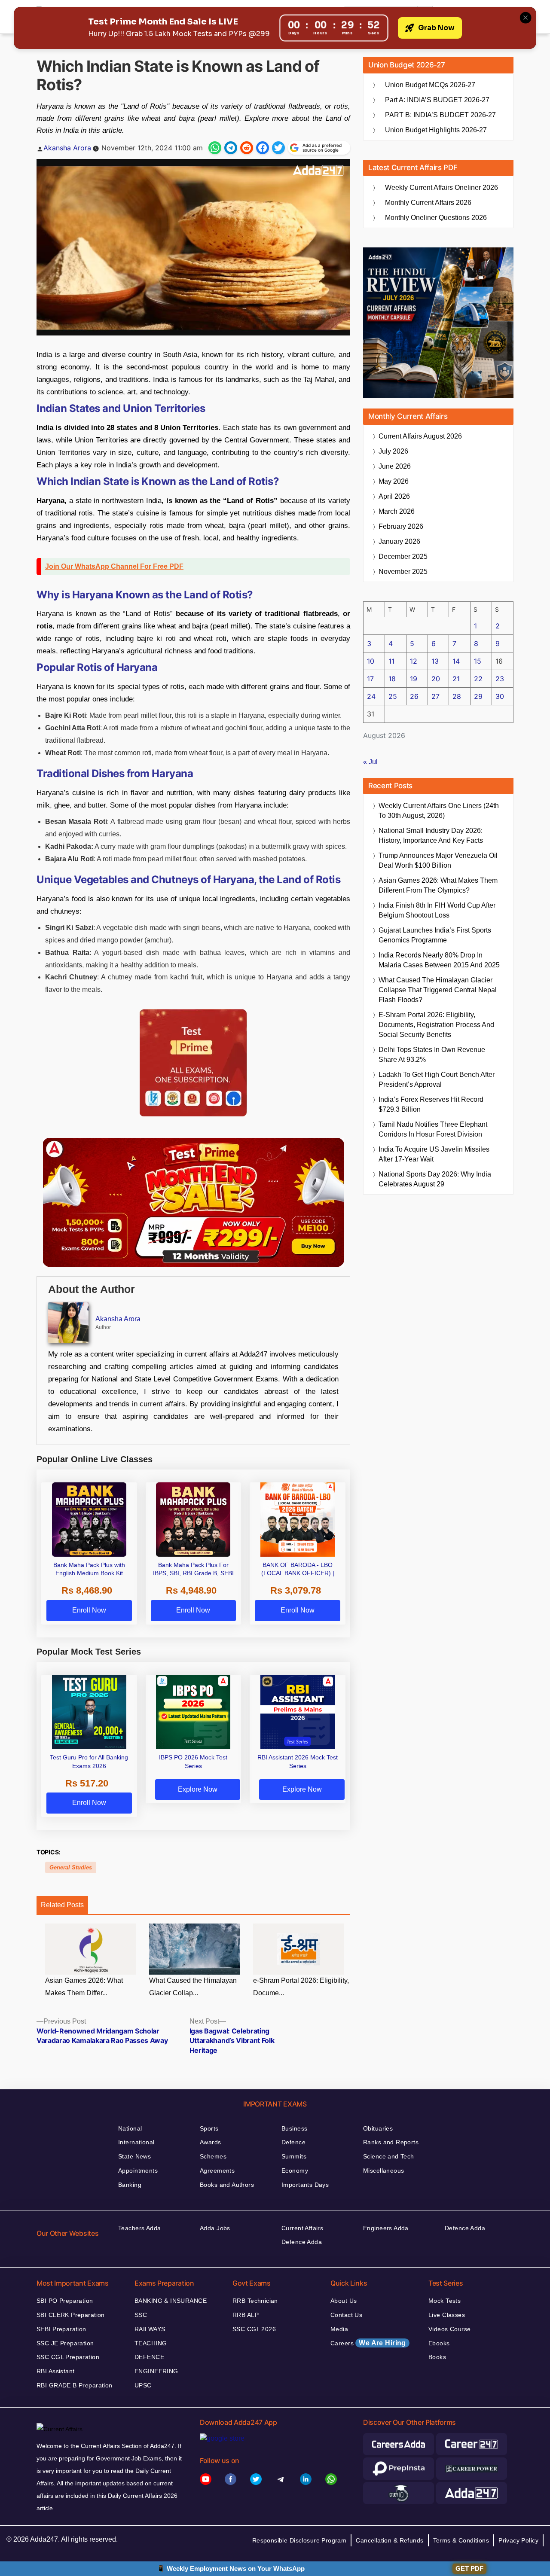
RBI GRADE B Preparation (75, 2385)
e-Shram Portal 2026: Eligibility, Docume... (301, 1987)
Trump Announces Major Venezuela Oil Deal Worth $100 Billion (438, 860)
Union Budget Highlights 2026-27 (436, 130)
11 (391, 661)
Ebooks (439, 2343)
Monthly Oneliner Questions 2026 (436, 218)
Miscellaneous (383, 2171)
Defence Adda (302, 2242)
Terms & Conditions (461, 2540)
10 (371, 661)
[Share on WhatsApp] (215, 148)
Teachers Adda (139, 2228)
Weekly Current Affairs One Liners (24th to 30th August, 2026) (439, 811)
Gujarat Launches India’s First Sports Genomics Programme (435, 935)
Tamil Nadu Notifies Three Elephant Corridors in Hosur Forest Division (433, 1129)
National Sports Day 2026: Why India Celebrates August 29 (435, 1179)
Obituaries (378, 2128)
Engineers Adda (386, 2228)
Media (339, 2329)
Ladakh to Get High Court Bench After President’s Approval (437, 1079)
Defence (293, 2142)
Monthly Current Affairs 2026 (428, 203)
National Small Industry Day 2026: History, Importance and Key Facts (431, 835)
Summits (294, 2156)
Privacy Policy (518, 2540)
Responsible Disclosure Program (299, 2540)
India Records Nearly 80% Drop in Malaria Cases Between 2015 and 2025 (439, 960)
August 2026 (420, 436)
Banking (130, 2185)
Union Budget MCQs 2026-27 (430, 85)
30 (500, 696)
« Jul (370, 762)
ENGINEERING (156, 2371)
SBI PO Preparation (65, 2301)
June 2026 (395, 466)
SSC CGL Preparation (68, 2357)
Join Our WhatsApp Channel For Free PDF (114, 566)
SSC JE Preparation (65, 2343)
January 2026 (399, 541)
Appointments (138, 2171)
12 (414, 661)
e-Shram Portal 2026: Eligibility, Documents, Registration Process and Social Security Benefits (436, 1025)
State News (134, 2156)
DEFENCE (149, 2357)
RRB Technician (255, 2301)
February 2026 (401, 526)
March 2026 (397, 511)
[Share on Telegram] (231, 148)
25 (393, 696)
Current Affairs (302, 2228)
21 (456, 679)
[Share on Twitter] (278, 148)
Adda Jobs (215, 2228)
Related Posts (62, 1905)
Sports (209, 2128)
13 (435, 661)
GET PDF (469, 2568)
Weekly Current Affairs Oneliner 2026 (442, 187)
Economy (295, 2171)
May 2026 (394, 481)
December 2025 (403, 556)
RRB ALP (246, 2315)
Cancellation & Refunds (390, 2540)
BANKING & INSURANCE (171, 2301)
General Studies (71, 1867)
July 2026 (393, 451)
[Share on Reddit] (247, 148)
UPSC (143, 2385)
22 (478, 679)
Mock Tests (445, 2301)
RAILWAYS (150, 2329)
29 (478, 696)
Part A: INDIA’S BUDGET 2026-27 (437, 100)
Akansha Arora (67, 148)
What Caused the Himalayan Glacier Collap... (193, 1987)
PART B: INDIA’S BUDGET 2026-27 (440, 115)
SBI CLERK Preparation (71, 2315)
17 (370, 679)
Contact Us (346, 2315)
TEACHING (151, 2343)
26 (414, 696)
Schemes (213, 2156)
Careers (368, 2343)
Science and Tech (389, 2156)
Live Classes (447, 2315)
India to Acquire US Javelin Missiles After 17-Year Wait (434, 1154)
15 (478, 661)
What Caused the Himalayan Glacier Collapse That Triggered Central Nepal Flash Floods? (438, 990)
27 (435, 696)
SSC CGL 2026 (254, 2329)
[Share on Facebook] (263, 148)
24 (371, 696)
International (136, 2142)
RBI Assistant (55, 2371)
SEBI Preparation (61, 2329)
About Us (344, 2301)
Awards (211, 2142)
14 (456, 661)
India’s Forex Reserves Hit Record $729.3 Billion (431, 1104)
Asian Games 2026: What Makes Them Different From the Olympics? (438, 885)
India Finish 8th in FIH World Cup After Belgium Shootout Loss (437, 910)
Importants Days (305, 2185)
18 (392, 679)
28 (457, 696)
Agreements (217, 2171)
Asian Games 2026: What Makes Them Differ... (84, 1987)
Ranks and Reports (391, 2142)
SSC (141, 2315)
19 (414, 679)
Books (437, 2357)
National (130, 2128)
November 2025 (403, 572)
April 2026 (394, 496)
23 (500, 679)
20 (436, 679)
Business (294, 2128)
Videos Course (449, 2329)
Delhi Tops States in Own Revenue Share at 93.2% (432, 1055)
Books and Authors (227, 2185)
